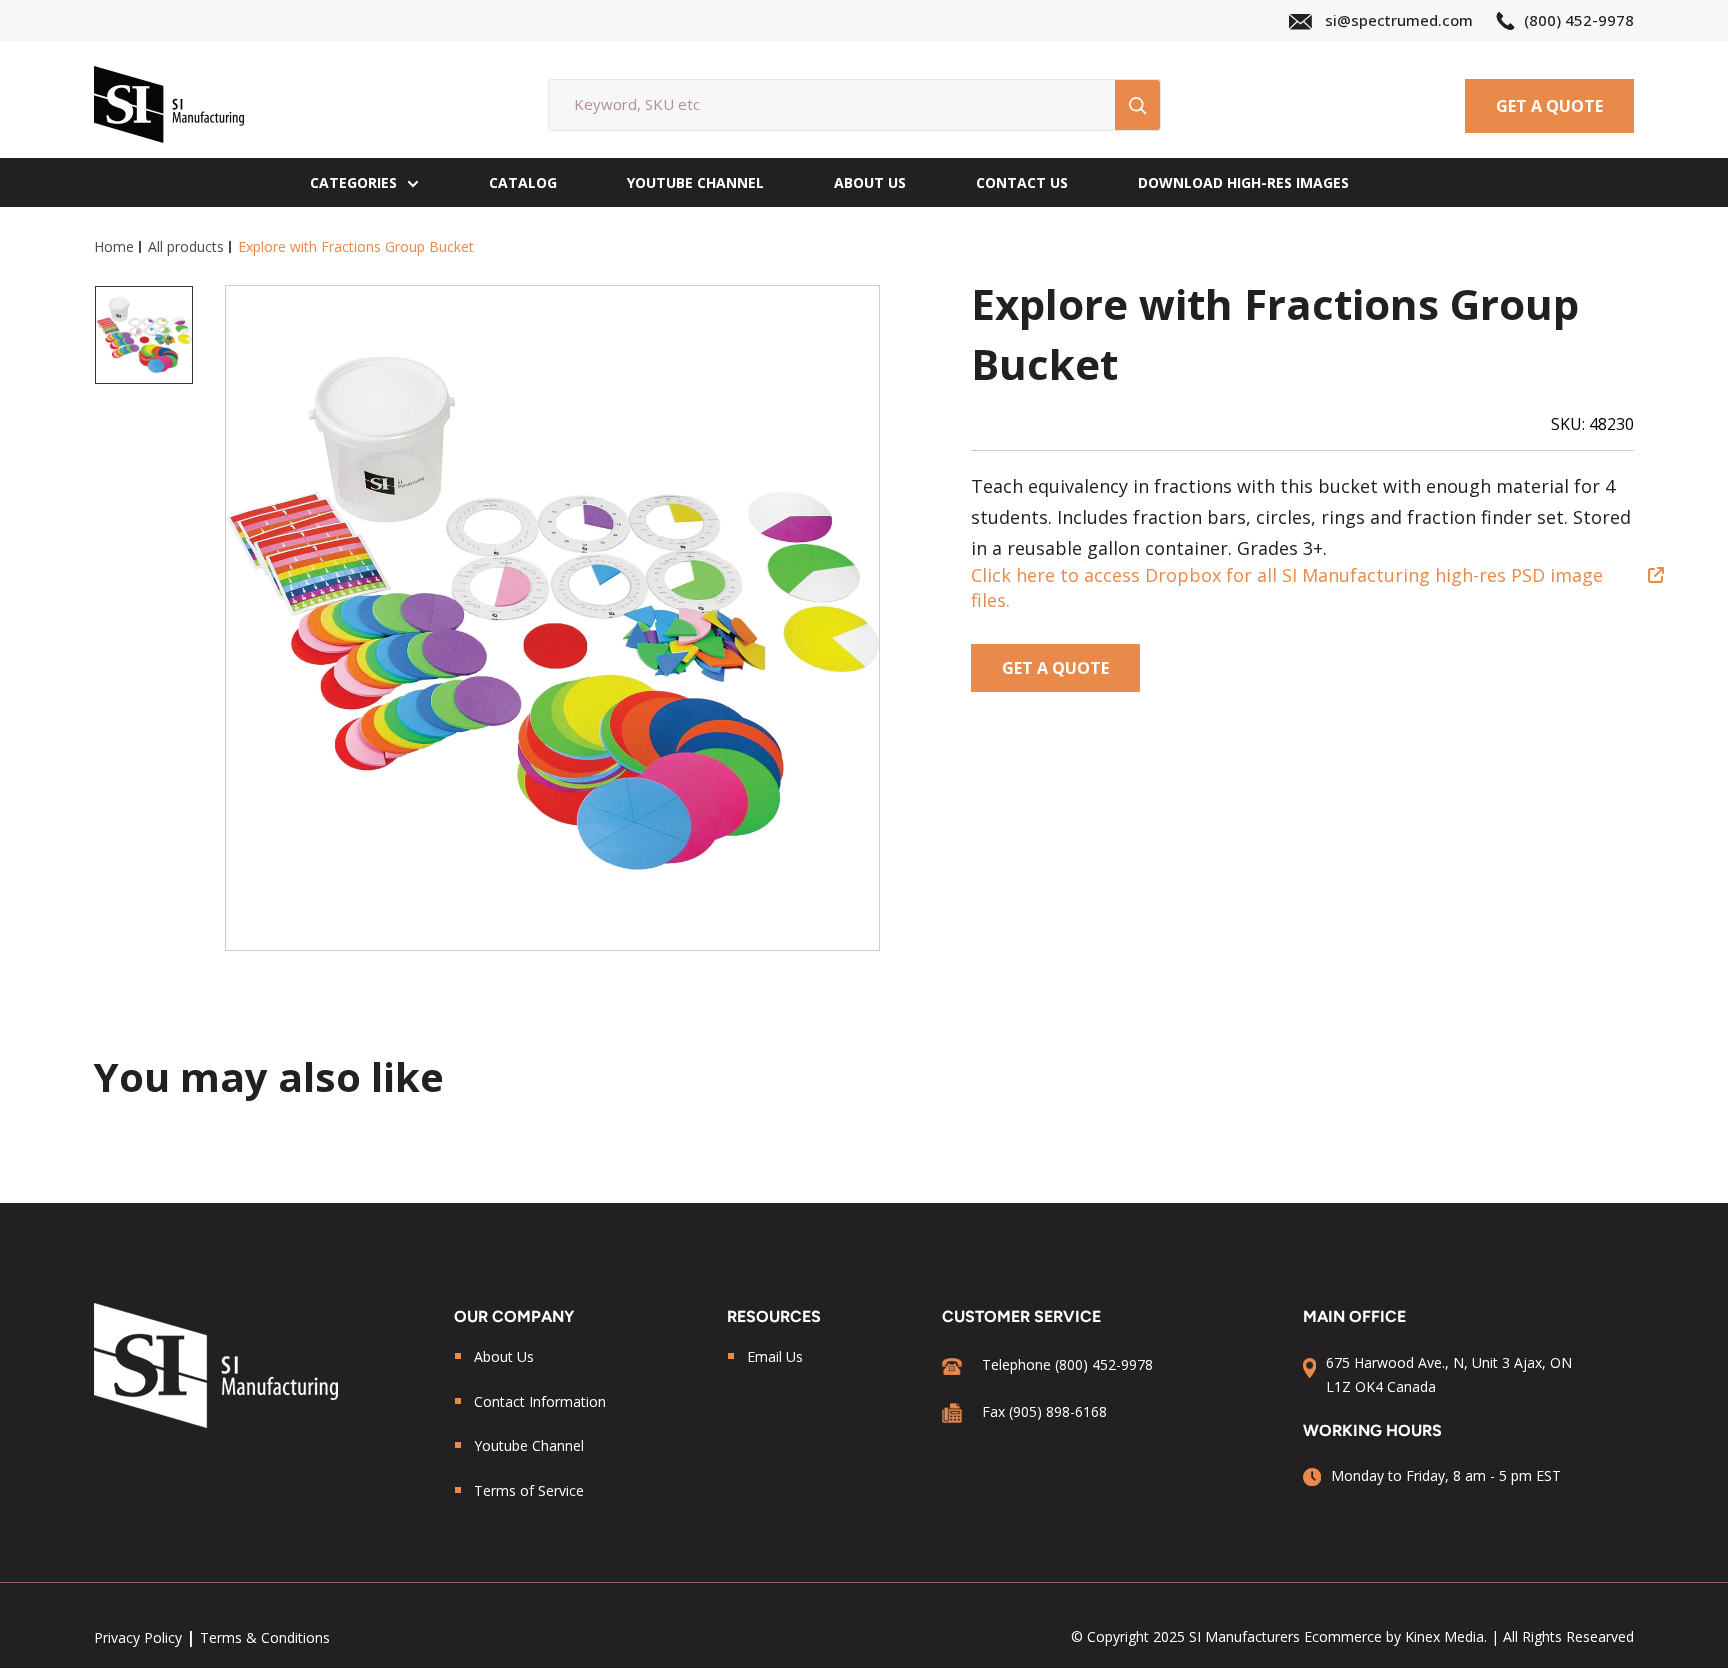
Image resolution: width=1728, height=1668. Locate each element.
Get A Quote (1549, 106)
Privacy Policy (138, 1637)
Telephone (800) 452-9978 (1067, 1364)
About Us (870, 182)
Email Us (775, 1356)
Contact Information (540, 1401)
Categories (353, 182)
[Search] (1137, 105)
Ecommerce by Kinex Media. (1395, 1636)
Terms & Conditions (265, 1637)
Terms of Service (529, 1490)
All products (186, 246)
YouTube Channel (695, 182)
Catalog (523, 182)
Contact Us (1022, 182)
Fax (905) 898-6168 (1044, 1411)
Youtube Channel (529, 1445)
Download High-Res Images (1243, 182)
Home (114, 246)
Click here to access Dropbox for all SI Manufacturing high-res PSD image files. (1287, 587)
